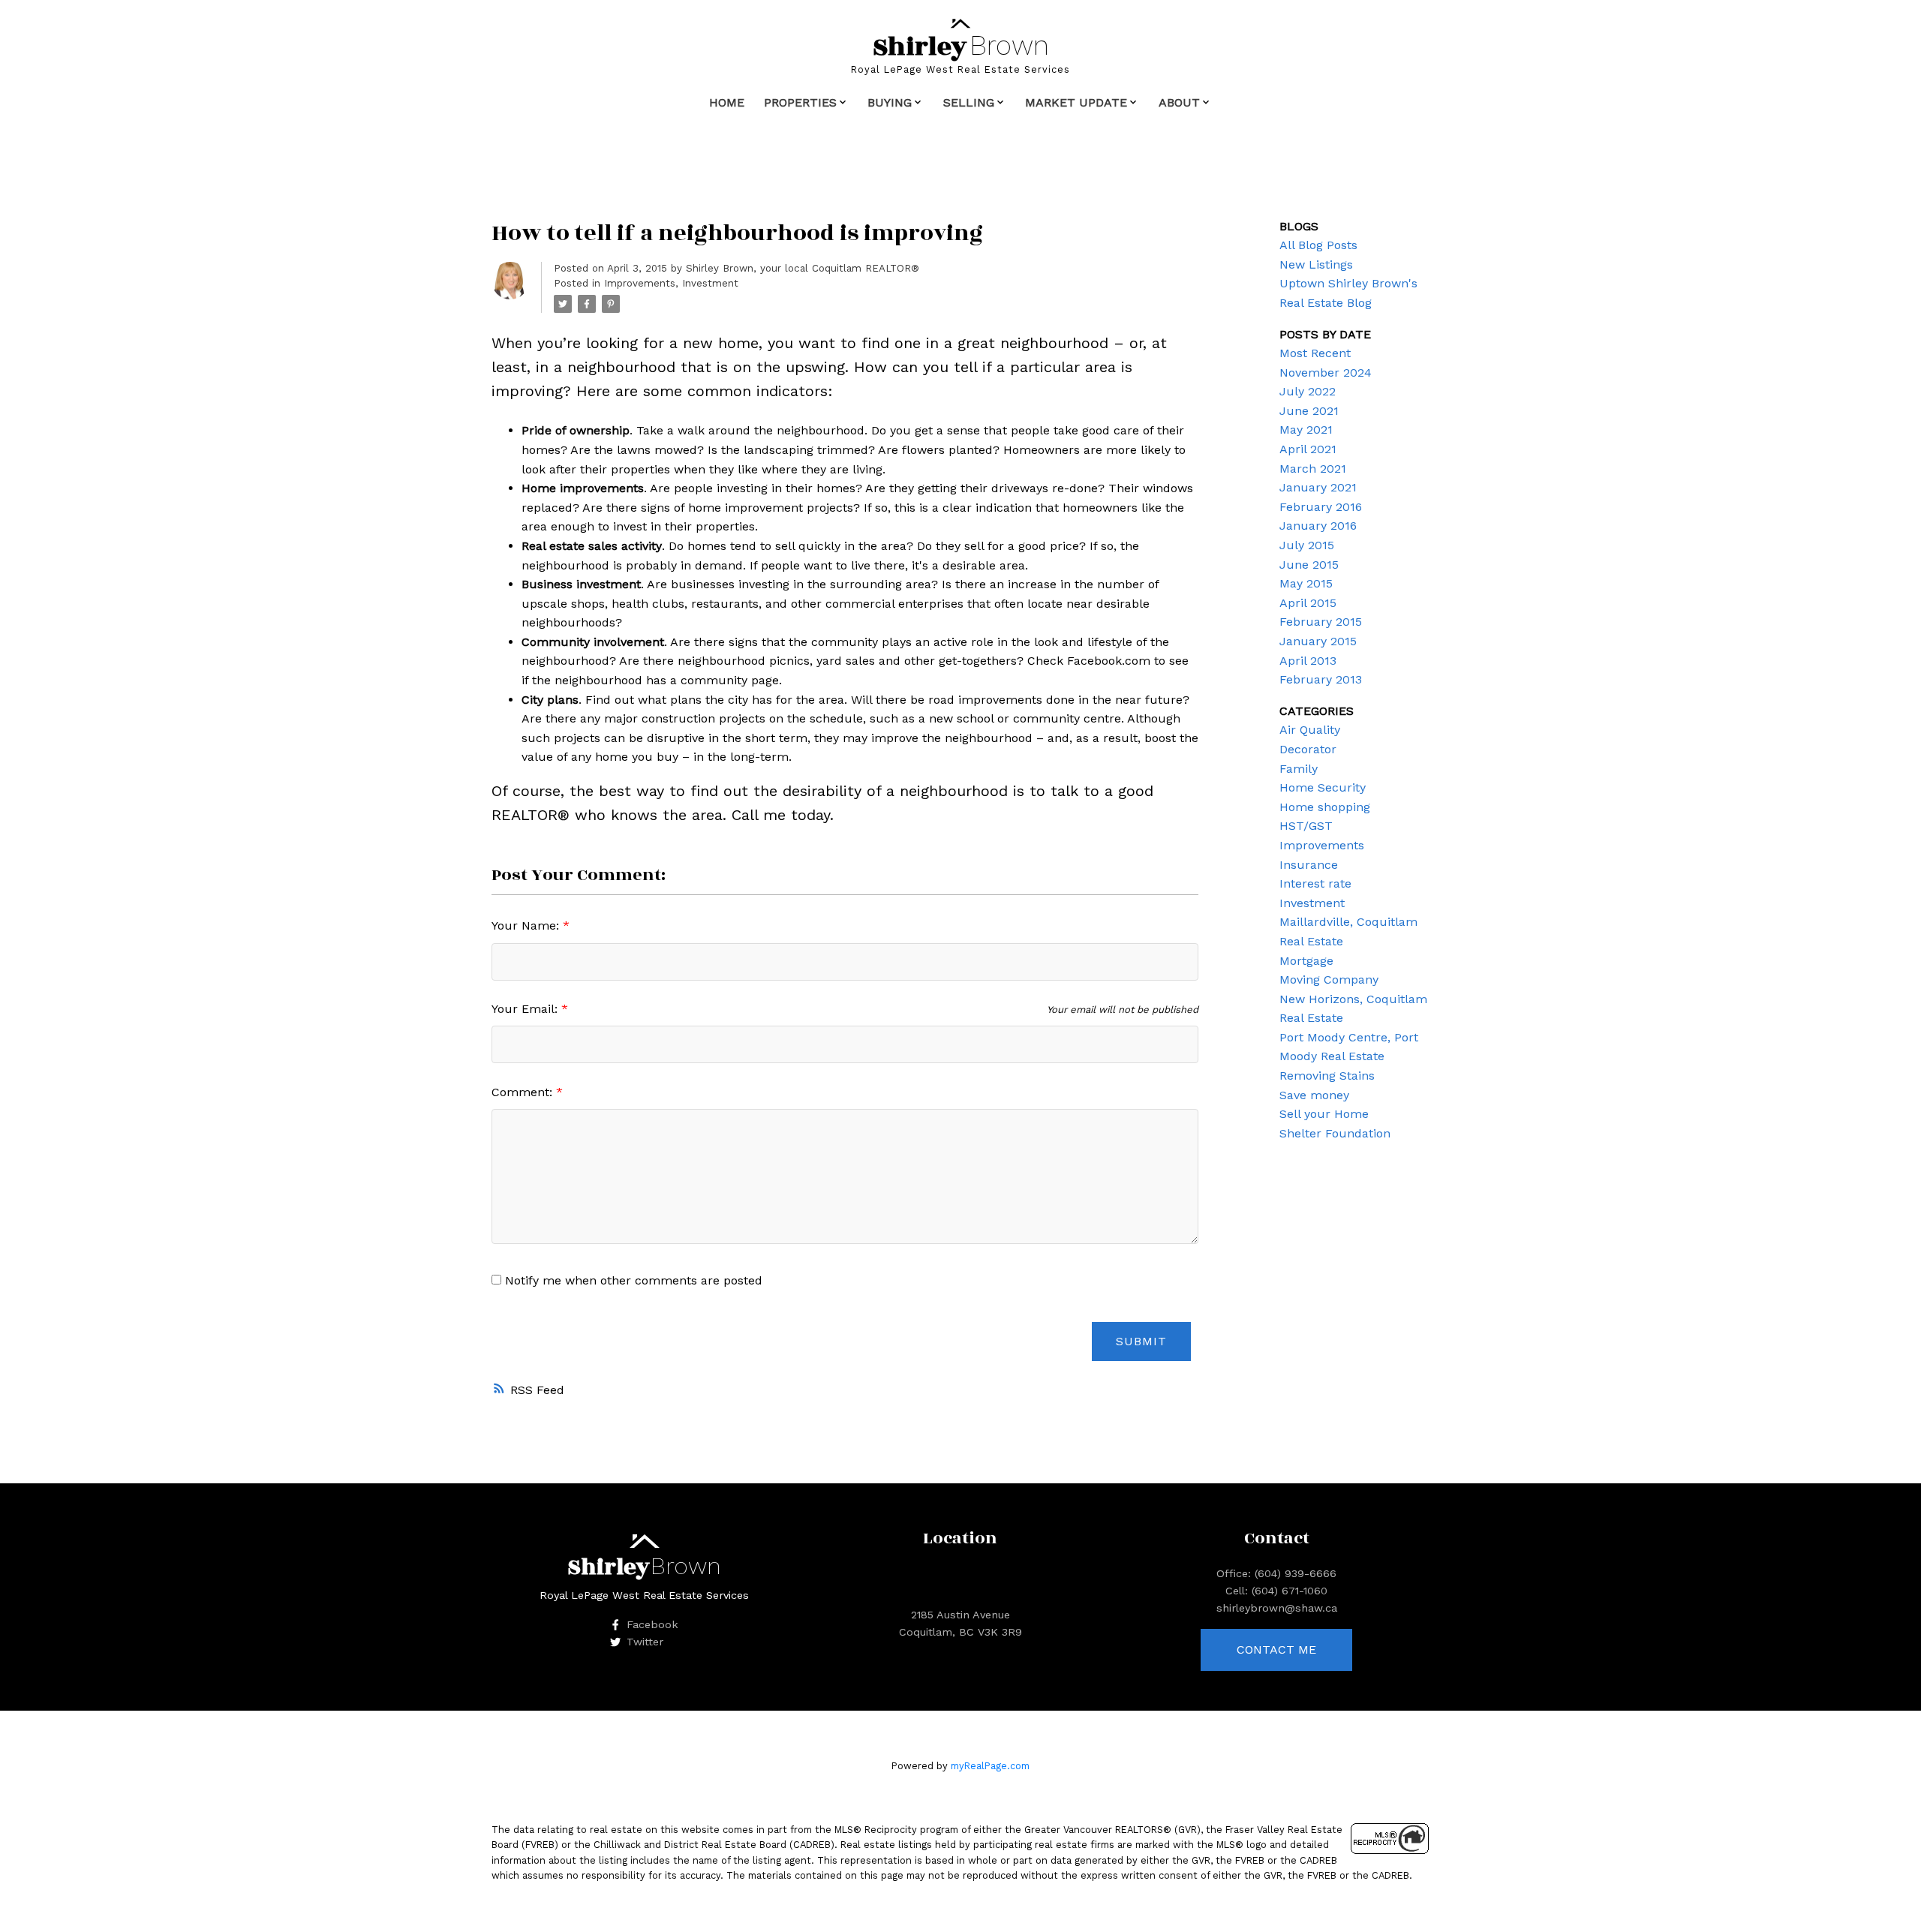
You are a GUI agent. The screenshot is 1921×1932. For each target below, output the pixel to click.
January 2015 (1318, 641)
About (1179, 102)
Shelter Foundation (1335, 1133)
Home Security (1323, 787)
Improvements (640, 283)
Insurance (1309, 865)
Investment (710, 283)
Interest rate (1315, 883)
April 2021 (1308, 449)
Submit (1141, 1341)
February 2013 (1321, 679)
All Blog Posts (1318, 245)
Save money (1314, 1095)
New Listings (1316, 264)
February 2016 (1321, 507)
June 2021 (1309, 411)
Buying (890, 102)
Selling (969, 102)
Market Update (1076, 102)
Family (1299, 769)
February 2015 (1321, 622)
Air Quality (1310, 730)
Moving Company (1329, 980)
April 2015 (1308, 603)
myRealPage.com (990, 1766)
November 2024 (1326, 373)
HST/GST (1306, 826)
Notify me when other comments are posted (632, 1280)
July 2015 (1307, 545)
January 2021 (1318, 487)
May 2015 (1306, 583)
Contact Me (1276, 1650)
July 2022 (1308, 391)
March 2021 (1313, 469)
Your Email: (526, 1009)
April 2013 (1308, 661)
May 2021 (1306, 430)
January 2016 (1318, 526)
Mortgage (1306, 961)
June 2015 (1309, 565)
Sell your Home (1324, 1114)
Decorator (1308, 749)
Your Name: (527, 925)
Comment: (524, 1092)
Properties (800, 102)
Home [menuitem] (727, 102)
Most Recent (1315, 353)
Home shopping (1325, 807)
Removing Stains (1327, 1076)
